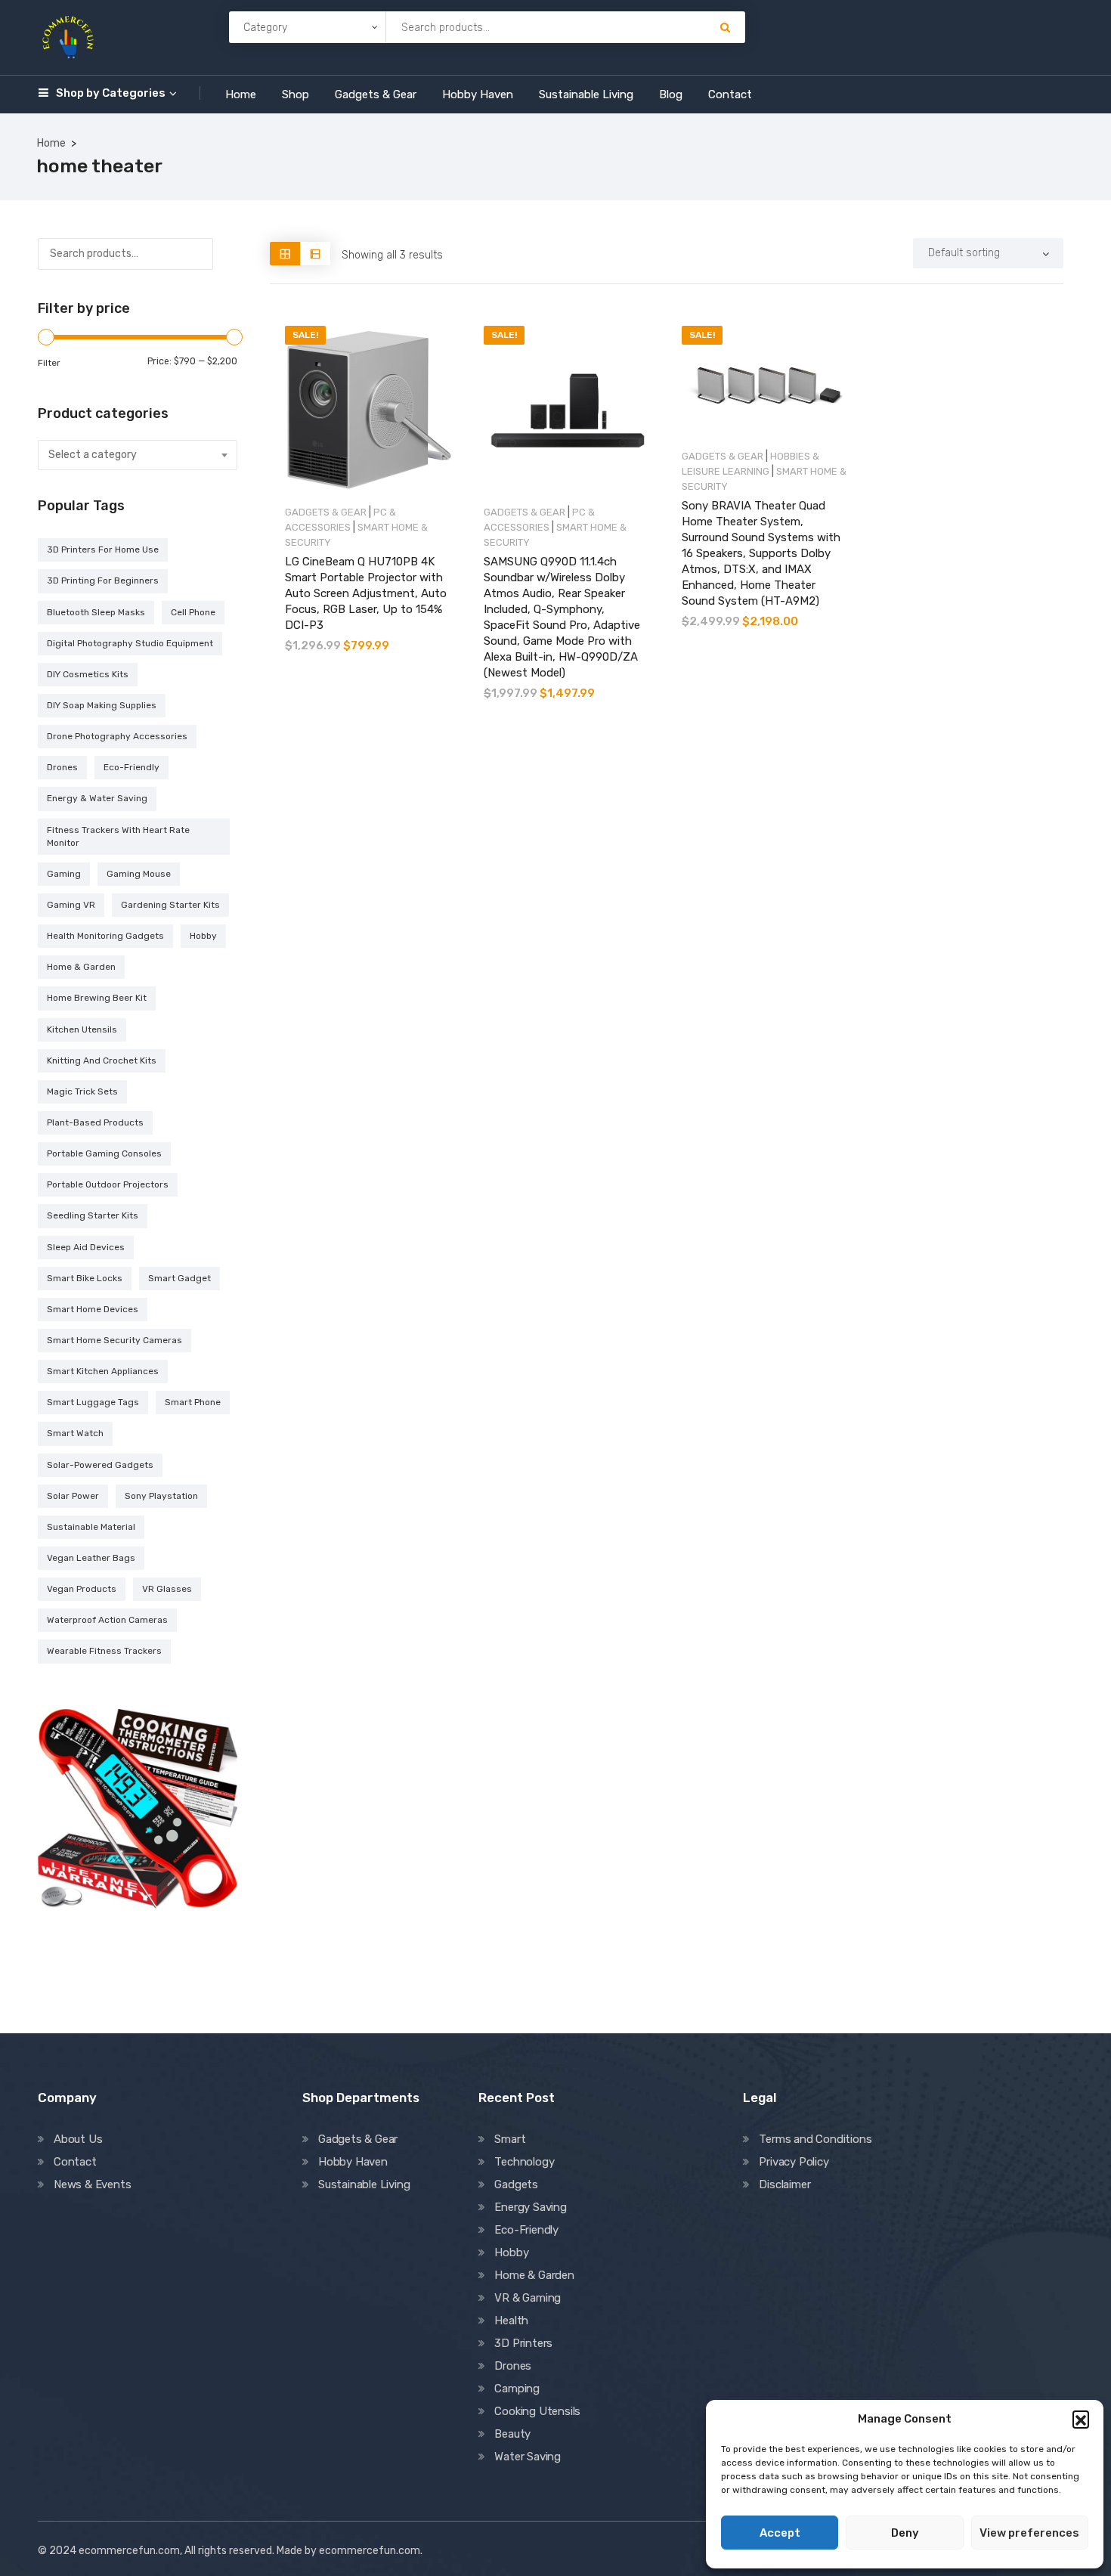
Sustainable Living (586, 94)
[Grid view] (285, 254)
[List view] (315, 254)
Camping (517, 2389)
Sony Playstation (161, 1496)
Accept (780, 2533)
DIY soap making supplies (102, 705)
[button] (1081, 2419)
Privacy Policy (794, 2162)
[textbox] (138, 455)
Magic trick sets (82, 1091)
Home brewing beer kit (97, 998)
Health (511, 2321)
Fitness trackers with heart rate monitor (118, 836)
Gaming (64, 874)
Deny (905, 2533)
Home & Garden (534, 2275)
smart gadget (179, 1278)
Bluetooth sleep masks (96, 612)
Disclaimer (785, 2184)
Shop (296, 94)
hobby (203, 936)
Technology (524, 2162)
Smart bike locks (85, 1278)
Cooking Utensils (537, 2411)
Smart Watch (75, 1433)
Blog (671, 94)
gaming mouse (139, 874)
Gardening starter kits (170, 905)
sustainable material (91, 1527)
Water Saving (528, 2457)
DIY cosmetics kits (88, 674)
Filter (49, 363)
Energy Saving (530, 2207)
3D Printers (523, 2343)
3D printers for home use (103, 550)
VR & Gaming (528, 2298)
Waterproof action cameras (107, 1620)
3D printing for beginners (103, 581)
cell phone (193, 612)
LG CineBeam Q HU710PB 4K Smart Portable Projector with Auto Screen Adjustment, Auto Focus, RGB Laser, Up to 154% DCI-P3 (366, 593)
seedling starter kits (93, 1215)
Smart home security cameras (115, 1340)
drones (62, 767)
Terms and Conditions (815, 2139)
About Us (78, 2139)
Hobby (511, 2252)
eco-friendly (132, 767)
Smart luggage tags (93, 1402)
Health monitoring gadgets (105, 936)
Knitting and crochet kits (102, 1060)
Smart (510, 2139)
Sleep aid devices (86, 1247)
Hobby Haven (478, 94)
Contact (730, 94)
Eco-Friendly (526, 2230)
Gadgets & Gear (376, 94)
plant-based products (95, 1122)
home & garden (81, 967)
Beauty (512, 2434)
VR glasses (167, 1589)
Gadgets (516, 2184)
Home (241, 94)
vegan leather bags (91, 1558)
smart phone (193, 1402)
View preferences (1029, 2533)
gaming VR (71, 905)
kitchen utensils (82, 1029)
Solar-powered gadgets (100, 1465)
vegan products (82, 1589)
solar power (73, 1496)
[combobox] (138, 455)
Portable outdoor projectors (108, 1184)
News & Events (92, 2184)
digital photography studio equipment (130, 643)
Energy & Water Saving (97, 798)
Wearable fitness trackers (104, 1651)
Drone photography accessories (117, 736)
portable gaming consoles (104, 1153)
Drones (513, 2366)
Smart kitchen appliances (103, 1371)
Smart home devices (93, 1309)
